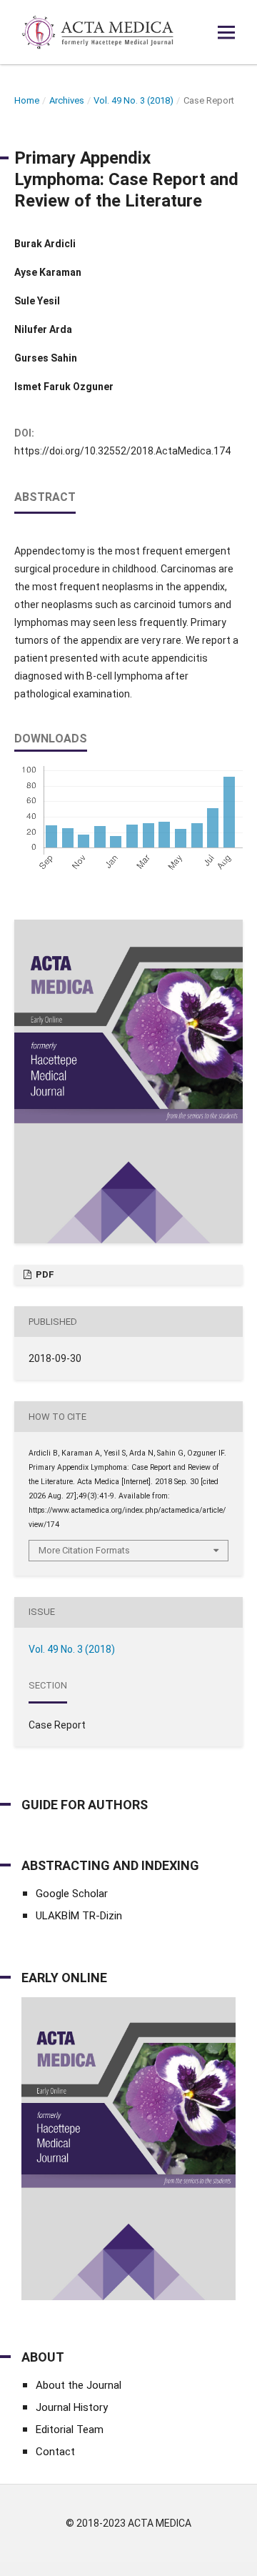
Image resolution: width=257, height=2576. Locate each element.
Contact (55, 2452)
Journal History (72, 2407)
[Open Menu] (226, 32)
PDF (44, 1274)
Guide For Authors (85, 1805)
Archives (67, 100)
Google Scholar (72, 1894)
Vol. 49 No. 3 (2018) (133, 100)
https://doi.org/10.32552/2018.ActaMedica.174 (122, 451)
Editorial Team (70, 2430)
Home (27, 100)
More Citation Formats (84, 1550)
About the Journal (79, 2385)
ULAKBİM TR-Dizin (79, 1916)
